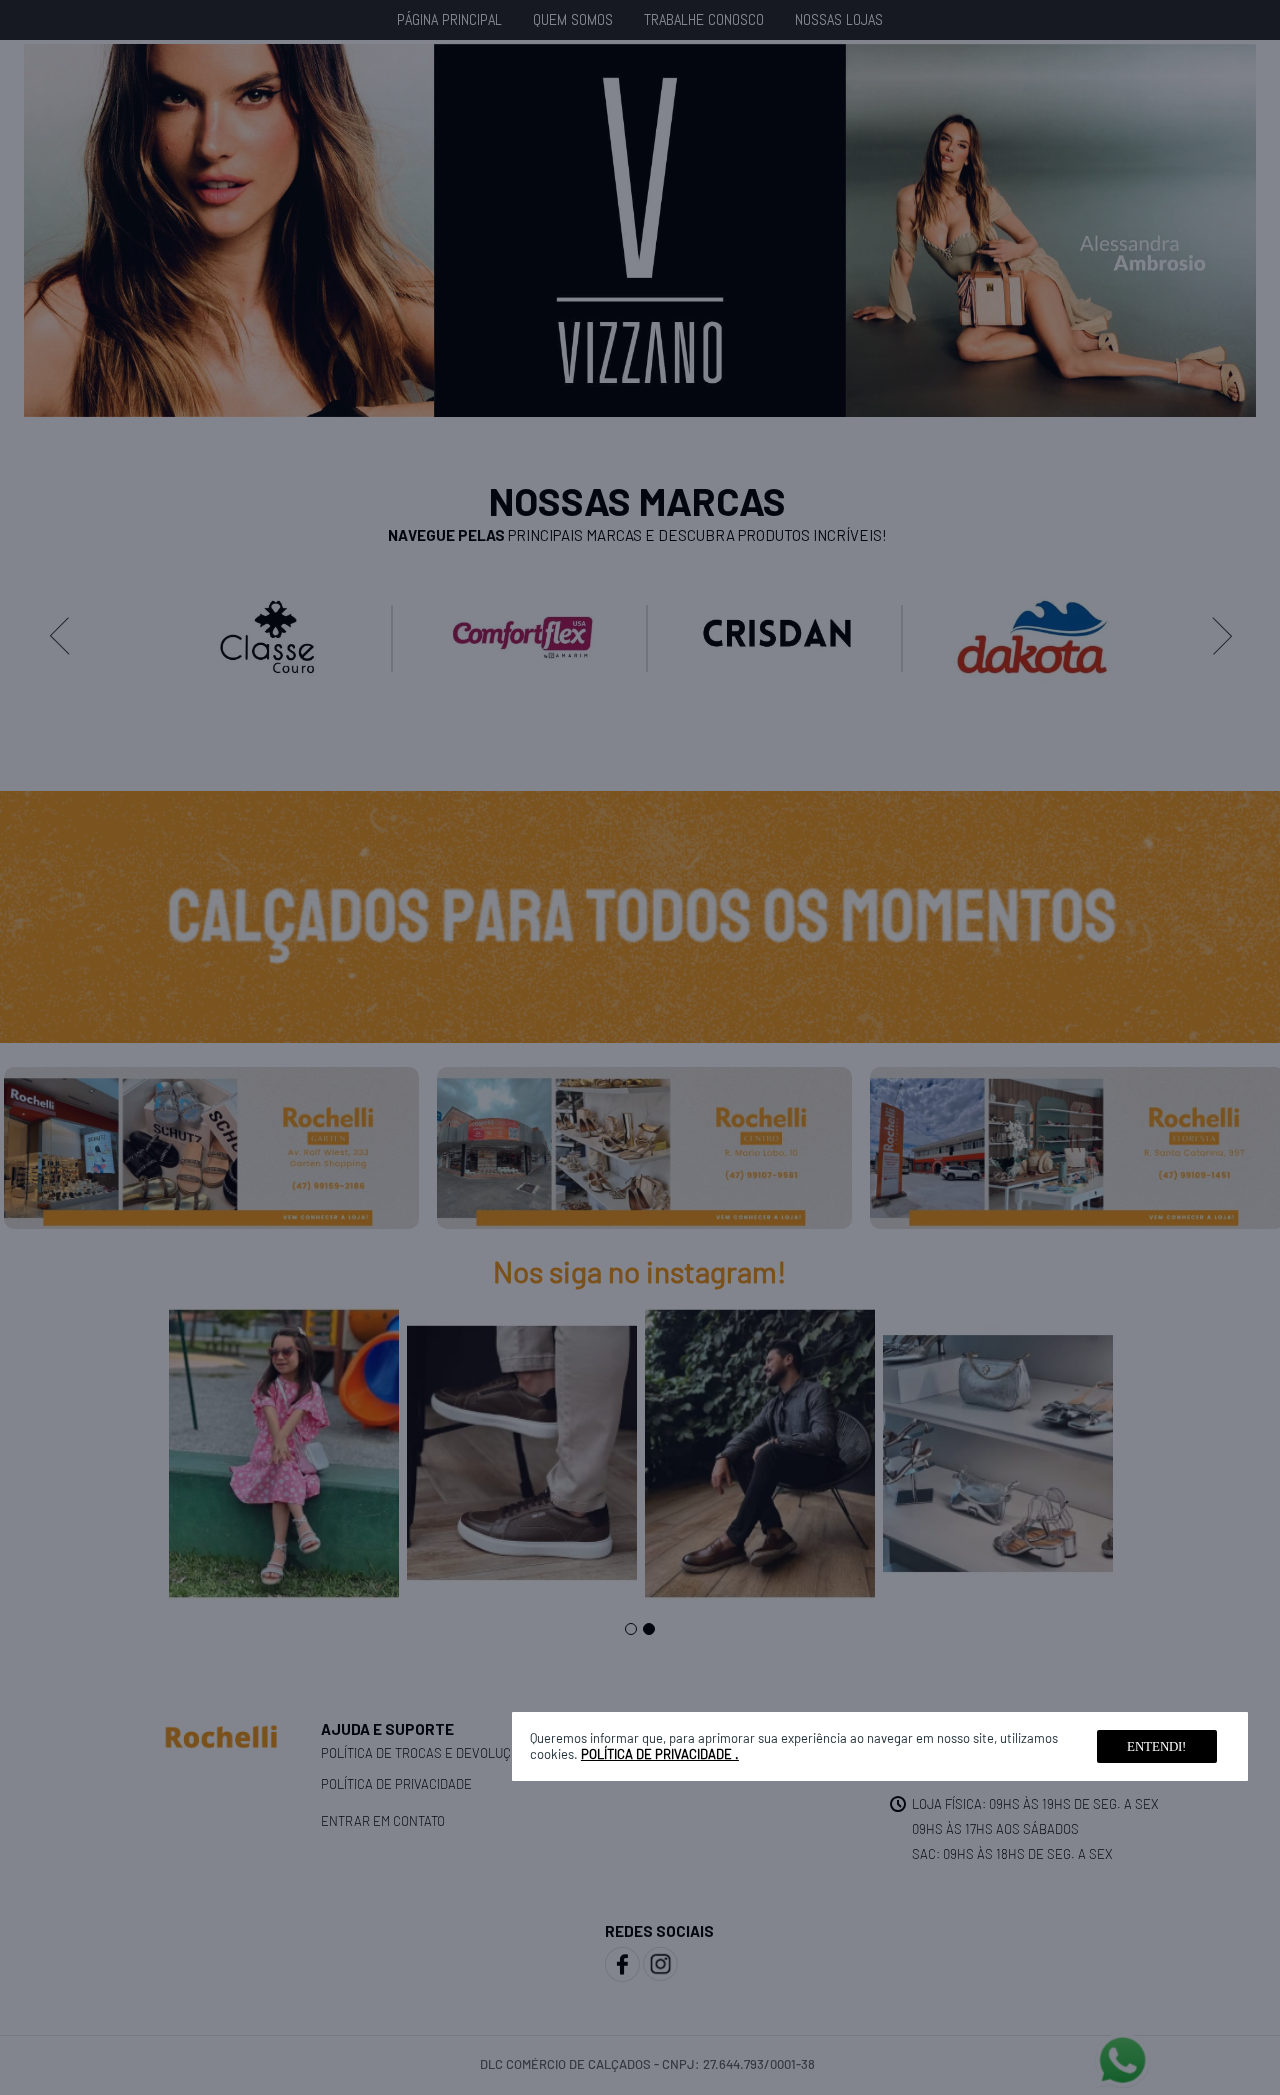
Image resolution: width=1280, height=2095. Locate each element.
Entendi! (1156, 1746)
